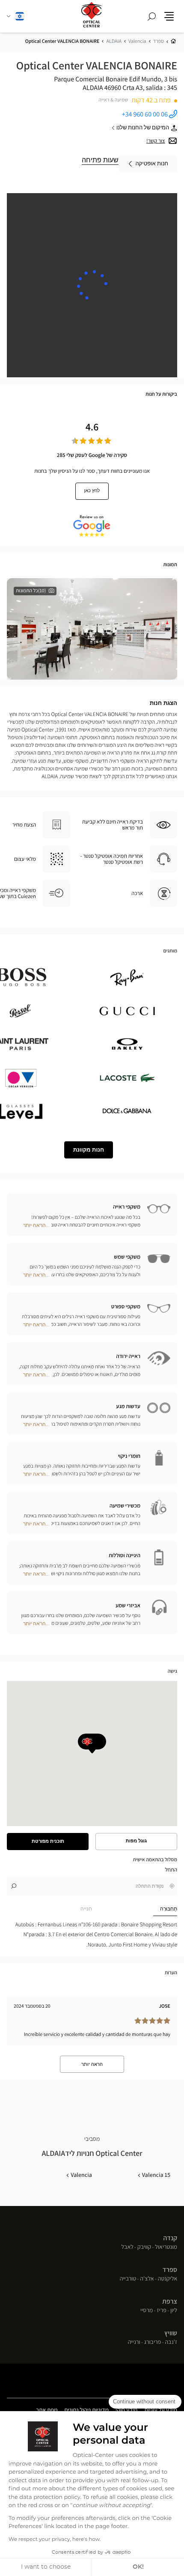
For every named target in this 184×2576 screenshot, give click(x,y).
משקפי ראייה (127, 1207)
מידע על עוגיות (161, 2411)
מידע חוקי (126, 2411)
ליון (174, 2311)
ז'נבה (171, 2343)
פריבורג (153, 2343)
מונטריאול (166, 2248)
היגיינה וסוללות (125, 1555)
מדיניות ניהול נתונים (87, 2411)
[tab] (135, 1909)
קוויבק (144, 2248)
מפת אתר (47, 2410)
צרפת (170, 2301)
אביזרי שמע (128, 1605)
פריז (161, 2311)
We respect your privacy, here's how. (55, 2540)
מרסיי (147, 2311)
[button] (169, 16)
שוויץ (171, 2333)
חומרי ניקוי (129, 1456)
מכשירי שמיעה (125, 1506)
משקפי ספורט (126, 1306)
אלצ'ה (147, 2279)
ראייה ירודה (128, 1356)
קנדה (170, 2238)
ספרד (170, 2270)
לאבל (127, 2248)
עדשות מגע (128, 1406)
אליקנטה (168, 2279)
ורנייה (134, 2343)
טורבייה (128, 2279)
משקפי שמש (127, 1257)
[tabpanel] (92, 1934)
